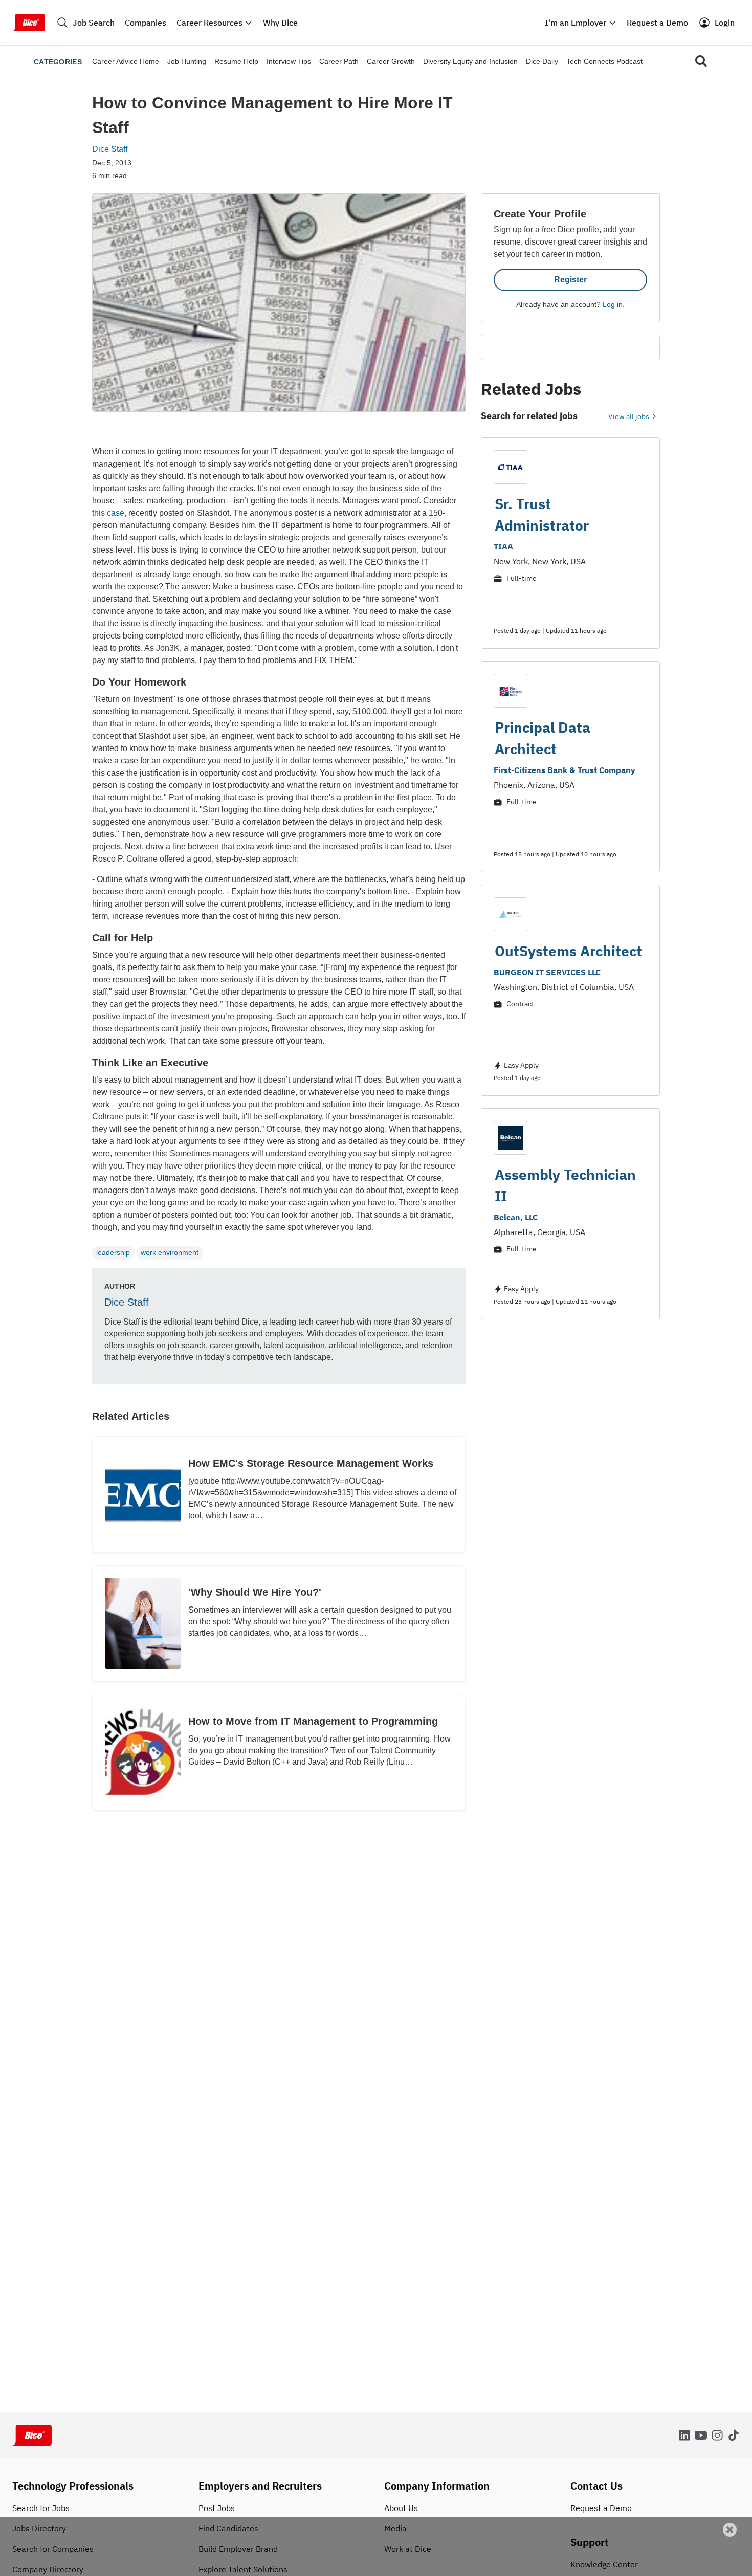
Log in (613, 304)
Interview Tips (289, 61)
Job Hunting (187, 61)
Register (570, 280)
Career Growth (391, 61)
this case (108, 513)
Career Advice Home (126, 61)
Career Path (339, 61)
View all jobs (629, 416)
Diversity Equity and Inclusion (470, 61)
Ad (727, 2569)
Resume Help (236, 61)
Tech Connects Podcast (604, 61)
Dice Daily (542, 61)
